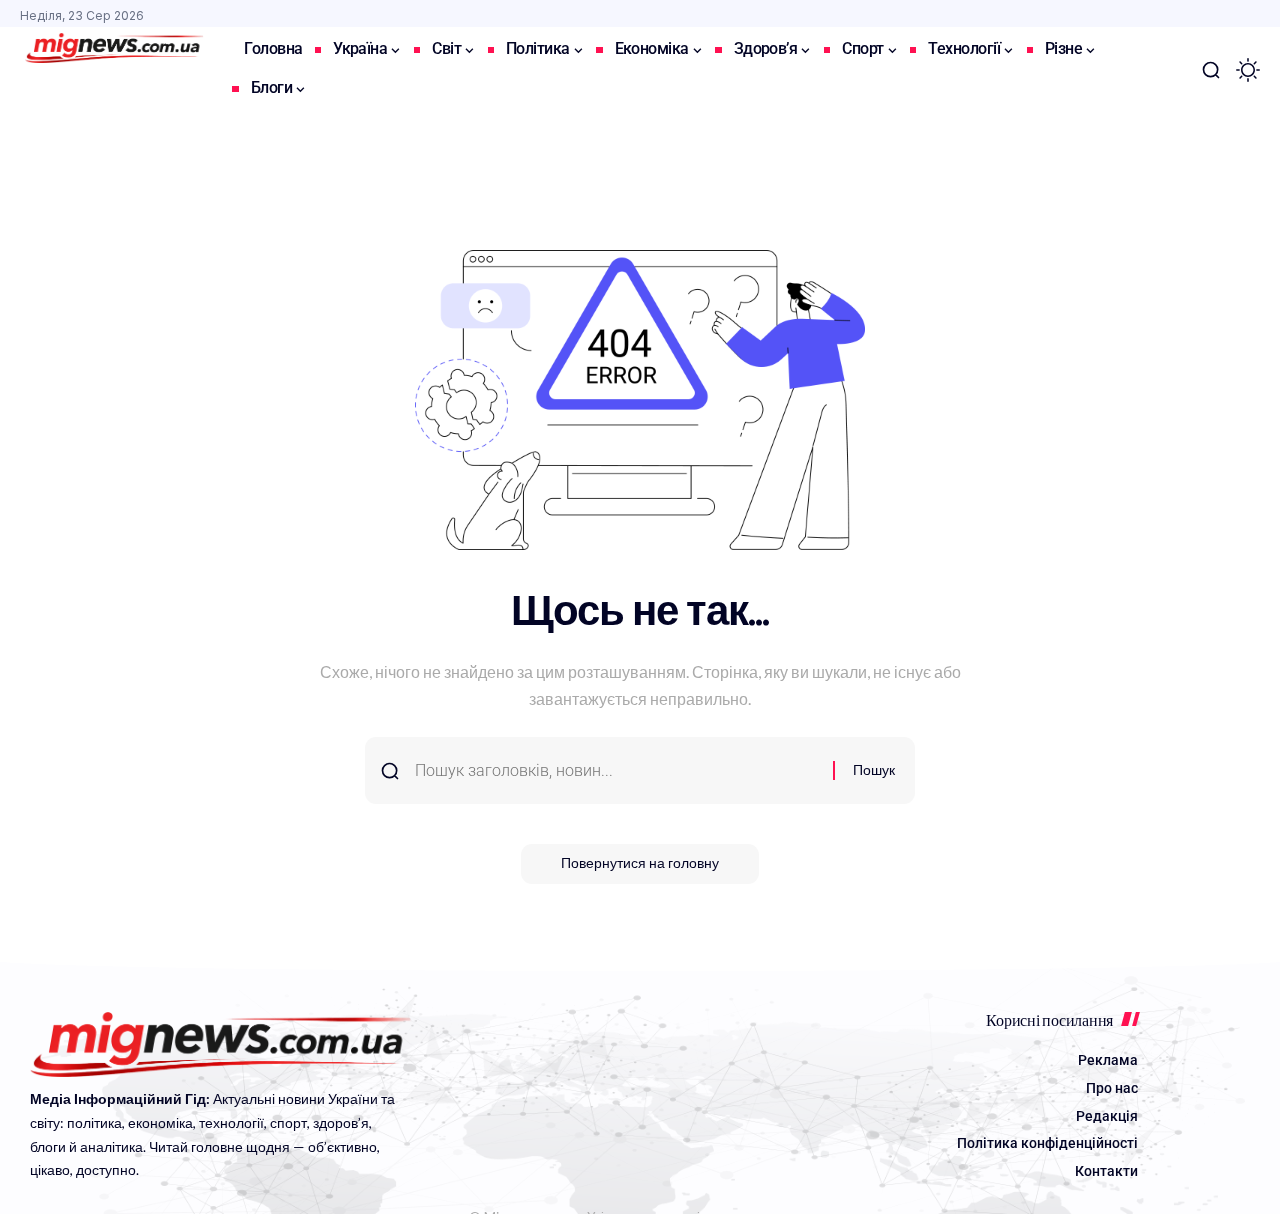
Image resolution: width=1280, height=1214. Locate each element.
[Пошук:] (616, 770)
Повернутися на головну (640, 863)
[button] (1211, 70)
